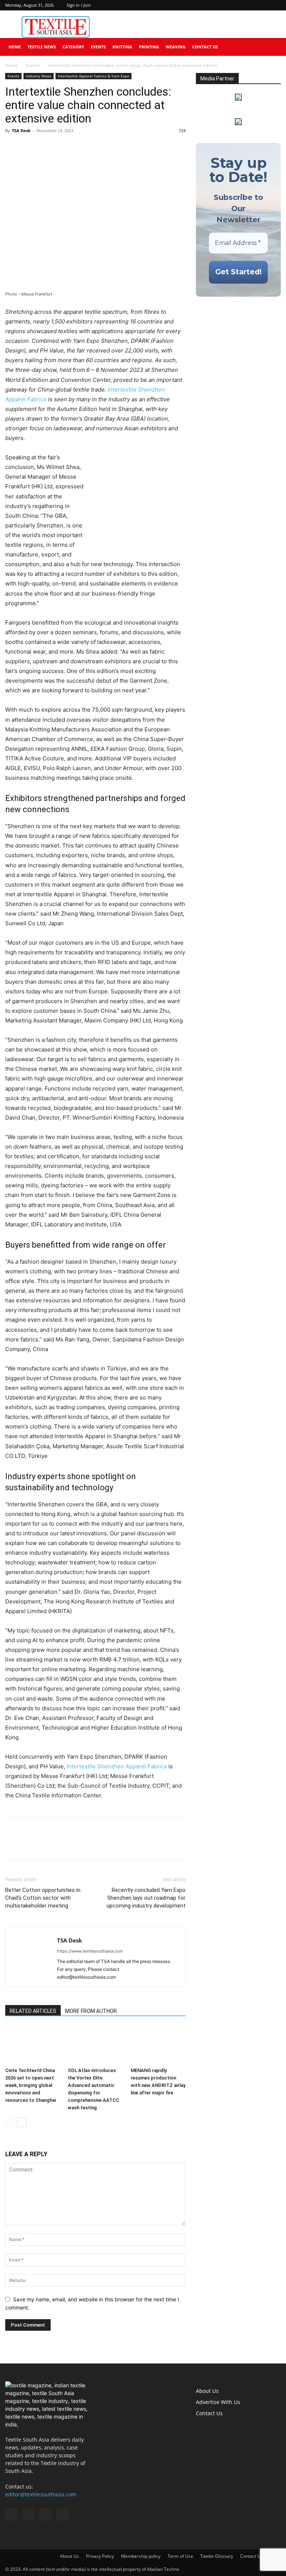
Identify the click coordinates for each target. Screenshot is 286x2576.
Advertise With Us (218, 2402)
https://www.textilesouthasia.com (90, 1951)
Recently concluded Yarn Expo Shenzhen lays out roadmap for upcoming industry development (146, 1898)
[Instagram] (251, 5)
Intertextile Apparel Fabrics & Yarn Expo (93, 76)
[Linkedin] (263, 5)
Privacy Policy (100, 2556)
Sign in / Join (79, 5)
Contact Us (205, 47)
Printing (149, 47)
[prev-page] (10, 2122)
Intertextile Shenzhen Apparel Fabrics (117, 1766)
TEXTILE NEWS (42, 47)
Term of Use (180, 2556)
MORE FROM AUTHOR (91, 2011)
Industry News (39, 76)
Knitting (122, 47)
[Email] (64, 147)
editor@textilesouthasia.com (41, 2494)
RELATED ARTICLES (33, 2011)
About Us (207, 2391)
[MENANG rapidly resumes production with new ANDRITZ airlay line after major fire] (158, 2045)
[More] (82, 147)
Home (15, 47)
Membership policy (141, 2556)
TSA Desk (21, 130)
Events (98, 47)
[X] (275, 5)
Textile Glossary (217, 2556)
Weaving (176, 47)
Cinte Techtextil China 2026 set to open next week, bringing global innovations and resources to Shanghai (31, 2085)
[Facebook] (238, 5)
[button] (272, 47)
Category (73, 47)
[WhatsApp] (47, 147)
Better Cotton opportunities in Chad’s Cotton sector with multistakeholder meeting (43, 1898)
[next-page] (22, 2122)
